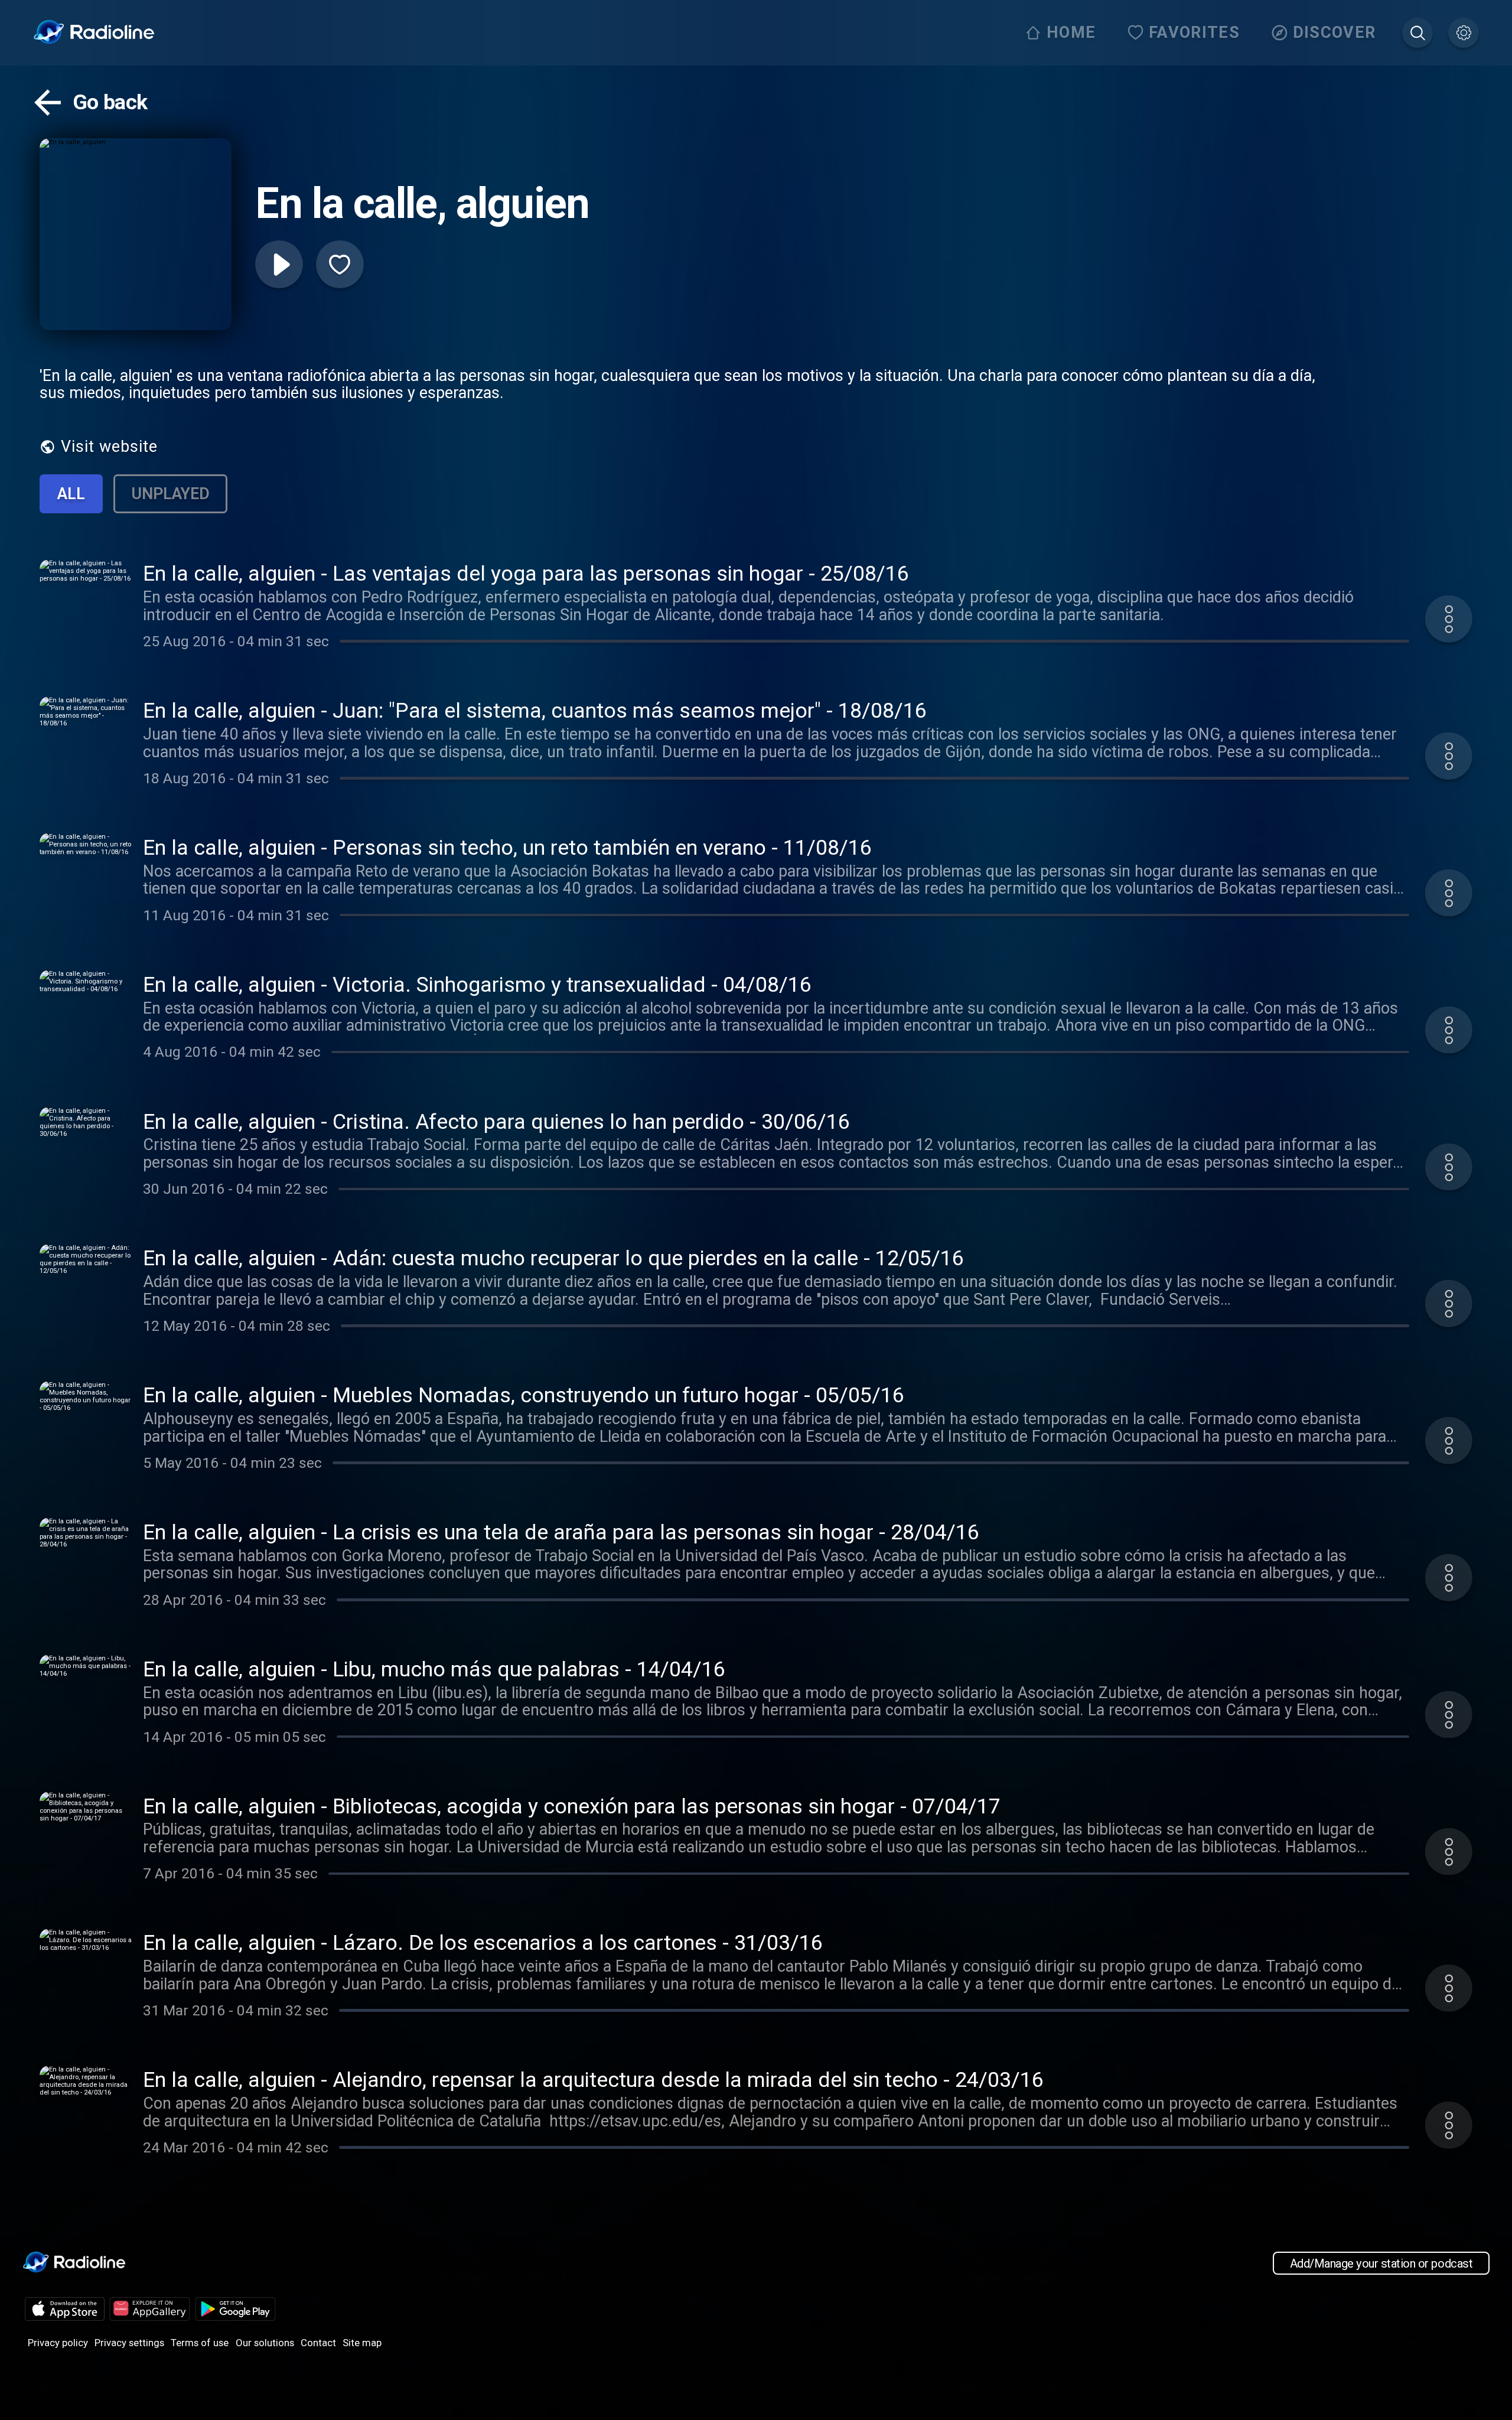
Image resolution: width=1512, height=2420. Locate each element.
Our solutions (265, 2343)
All (71, 494)
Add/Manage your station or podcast (1381, 2263)
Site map (362, 2343)
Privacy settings (129, 2343)
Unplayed (170, 494)
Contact (318, 2343)
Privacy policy (58, 2343)
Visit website (109, 447)
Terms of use (200, 2343)
